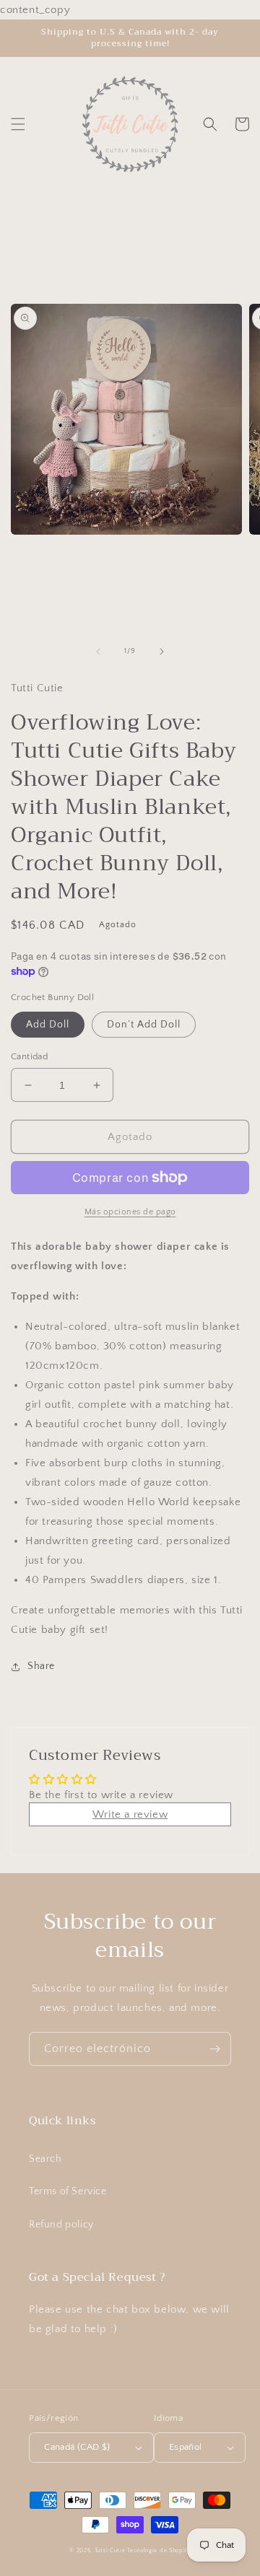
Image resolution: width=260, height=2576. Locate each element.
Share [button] (41, 1666)
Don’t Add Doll (144, 1025)
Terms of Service (68, 2191)
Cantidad (29, 1056)
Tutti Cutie (110, 2550)
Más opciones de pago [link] (130, 1212)
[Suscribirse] (214, 2049)
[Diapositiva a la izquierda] (98, 652)
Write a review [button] (130, 1814)
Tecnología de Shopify (159, 2550)
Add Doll (48, 1025)
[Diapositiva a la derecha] (162, 652)
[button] (18, 124)
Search (45, 2159)
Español (186, 2447)
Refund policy (61, 2225)
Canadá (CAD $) (77, 2447)
